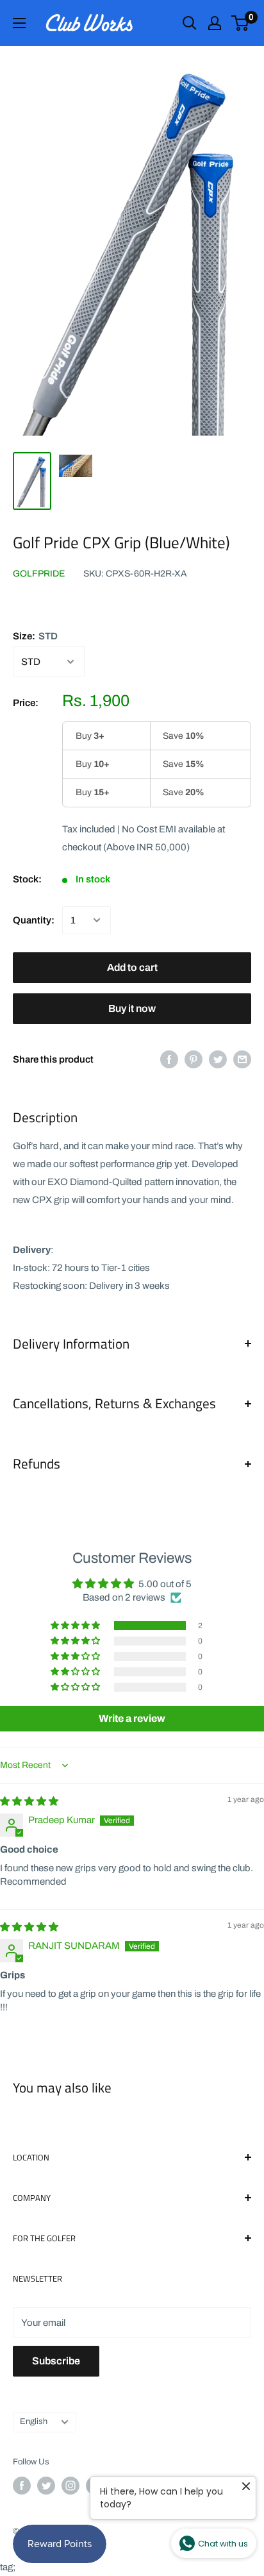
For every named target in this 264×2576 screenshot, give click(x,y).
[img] (29, 1801)
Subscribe (56, 2361)
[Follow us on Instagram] (70, 2486)
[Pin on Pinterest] (194, 1059)
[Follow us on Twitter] (46, 2486)
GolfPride (39, 574)
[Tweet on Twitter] (218, 1059)
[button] (76, 1626)
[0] (241, 23)
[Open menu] (19, 23)
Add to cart (132, 967)
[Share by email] (242, 1059)
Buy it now (132, 1008)
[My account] (215, 23)
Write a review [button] (132, 1718)
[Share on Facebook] (169, 1059)
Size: (35, 636)
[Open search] (190, 23)
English (34, 2421)
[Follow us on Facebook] (22, 2486)
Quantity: (34, 920)
